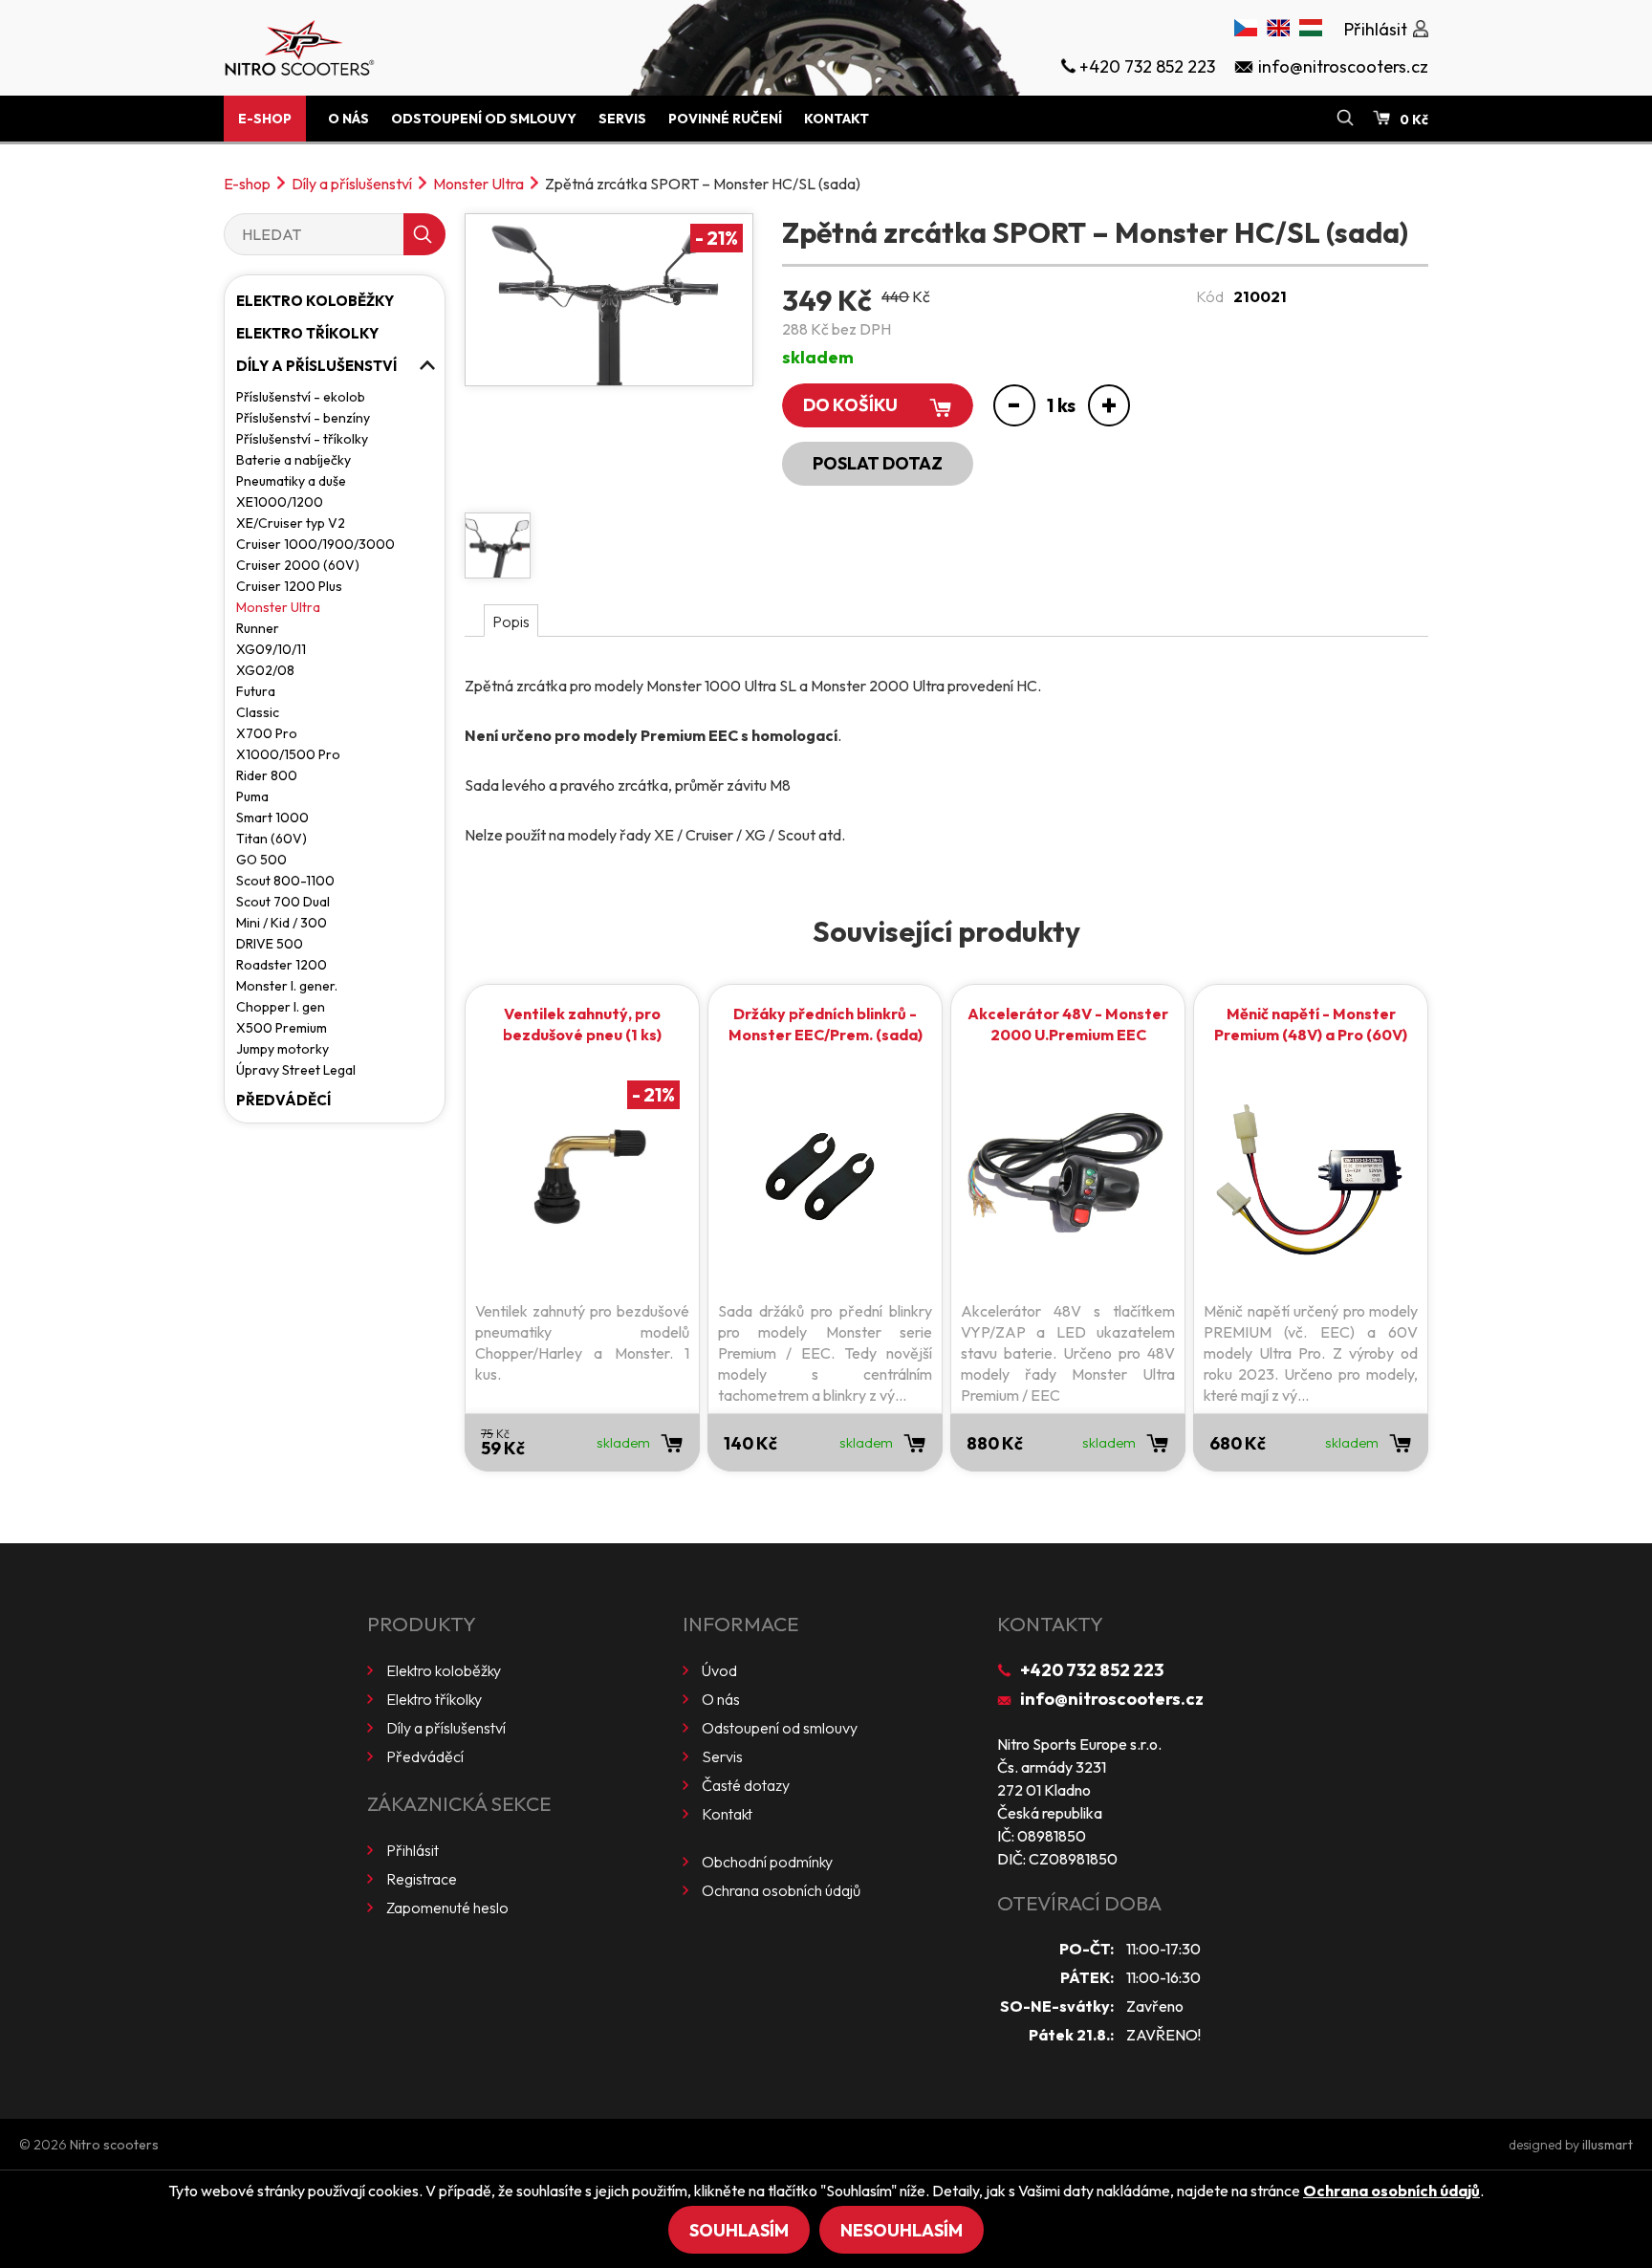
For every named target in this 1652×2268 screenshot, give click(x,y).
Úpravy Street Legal (296, 1070)
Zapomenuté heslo (447, 1908)
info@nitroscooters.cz (1112, 1699)
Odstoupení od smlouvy (484, 119)
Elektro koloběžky (315, 301)
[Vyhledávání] (1345, 119)
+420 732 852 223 (1092, 1670)
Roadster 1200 (282, 965)
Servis (622, 119)
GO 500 (261, 860)
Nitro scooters (114, 2145)
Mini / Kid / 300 (282, 923)
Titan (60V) (272, 839)
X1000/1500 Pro (288, 754)
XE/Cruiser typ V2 (291, 523)
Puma (252, 796)
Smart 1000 (272, 818)
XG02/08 (265, 670)
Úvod (719, 1670)
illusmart (1608, 2145)
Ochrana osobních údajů (781, 1890)
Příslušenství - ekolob (301, 397)
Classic (258, 712)
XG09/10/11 (271, 649)
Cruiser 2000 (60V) (298, 565)
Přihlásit (413, 1850)
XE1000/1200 (280, 502)
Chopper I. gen (281, 1007)
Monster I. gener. (287, 986)
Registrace (422, 1879)
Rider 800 (267, 775)
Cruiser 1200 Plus (289, 586)
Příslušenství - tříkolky (302, 439)
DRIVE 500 (270, 944)
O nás (348, 119)
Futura (256, 691)
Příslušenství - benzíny (303, 418)
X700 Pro (267, 733)
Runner (258, 628)
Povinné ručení (725, 119)
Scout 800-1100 (285, 881)
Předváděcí (283, 1100)
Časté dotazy (746, 1785)
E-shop (265, 119)
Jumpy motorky (283, 1049)
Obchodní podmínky (767, 1862)
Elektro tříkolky (307, 333)
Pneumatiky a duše (291, 481)
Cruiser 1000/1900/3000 (315, 544)
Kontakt (837, 119)
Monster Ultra (478, 184)
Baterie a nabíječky (293, 460)
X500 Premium (282, 1028)
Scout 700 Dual (283, 902)
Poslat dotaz (878, 463)
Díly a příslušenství (352, 184)
